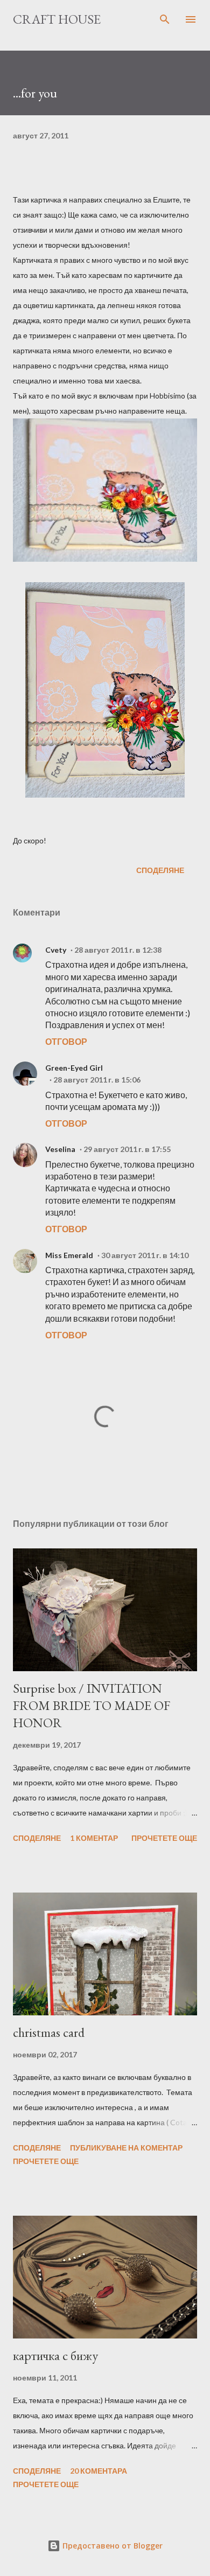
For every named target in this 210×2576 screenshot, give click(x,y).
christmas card (49, 2032)
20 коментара (99, 2471)
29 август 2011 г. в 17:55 (127, 1149)
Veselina (60, 1149)
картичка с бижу (55, 2355)
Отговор (66, 1041)
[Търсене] (165, 19)
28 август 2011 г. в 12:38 (118, 950)
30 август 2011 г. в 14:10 (145, 1255)
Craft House (57, 19)
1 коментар (94, 1838)
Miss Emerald (69, 1255)
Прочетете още (164, 1838)
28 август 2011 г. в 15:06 (97, 1080)
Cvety (56, 950)
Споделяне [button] (160, 870)
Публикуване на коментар (126, 2148)
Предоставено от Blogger (111, 2546)
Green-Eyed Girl (74, 1068)
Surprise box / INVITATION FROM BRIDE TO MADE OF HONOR (92, 1705)
